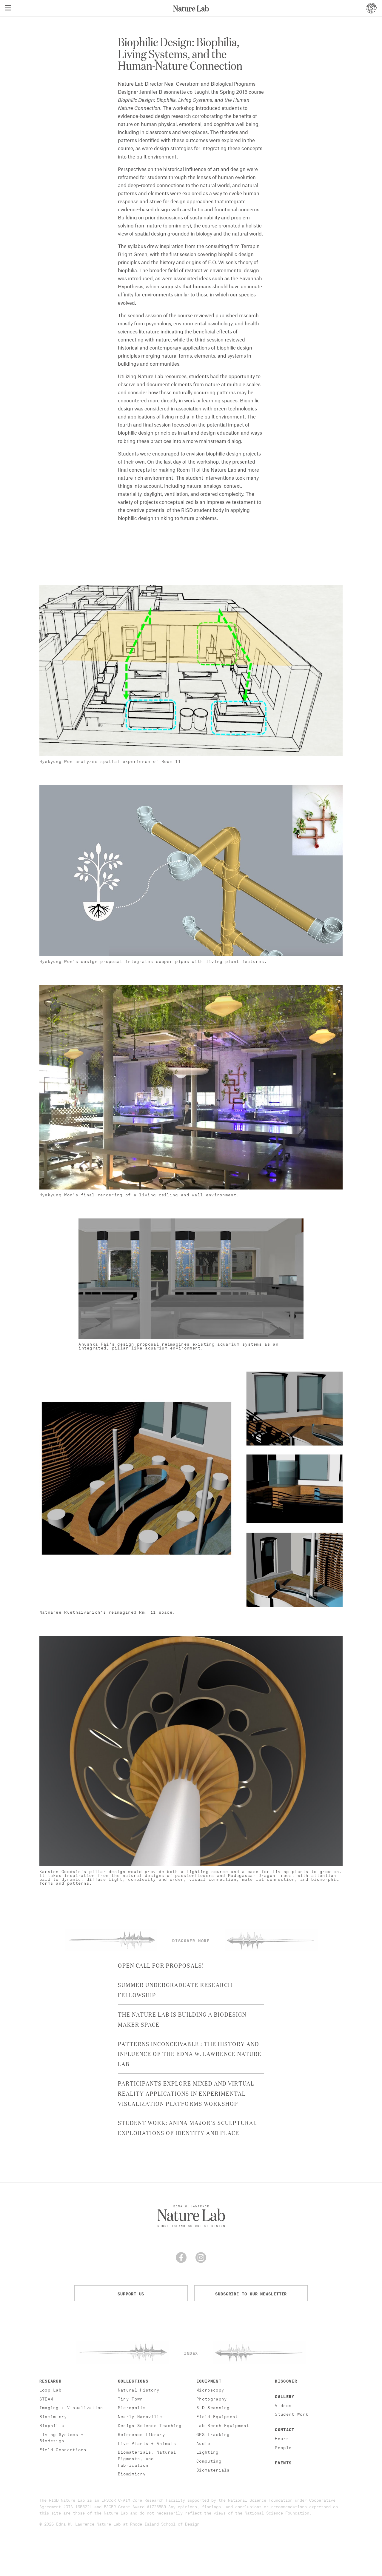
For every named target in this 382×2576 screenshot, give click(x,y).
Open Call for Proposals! (161, 1965)
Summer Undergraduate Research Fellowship (175, 1989)
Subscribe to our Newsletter (251, 2293)
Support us (131, 2293)
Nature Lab (191, 8)
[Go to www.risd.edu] (371, 8)
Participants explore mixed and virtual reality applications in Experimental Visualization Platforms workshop (186, 2093)
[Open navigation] (8, 8)
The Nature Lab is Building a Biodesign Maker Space (182, 2019)
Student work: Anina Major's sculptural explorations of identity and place (187, 2127)
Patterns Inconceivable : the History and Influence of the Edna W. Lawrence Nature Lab (190, 2054)
